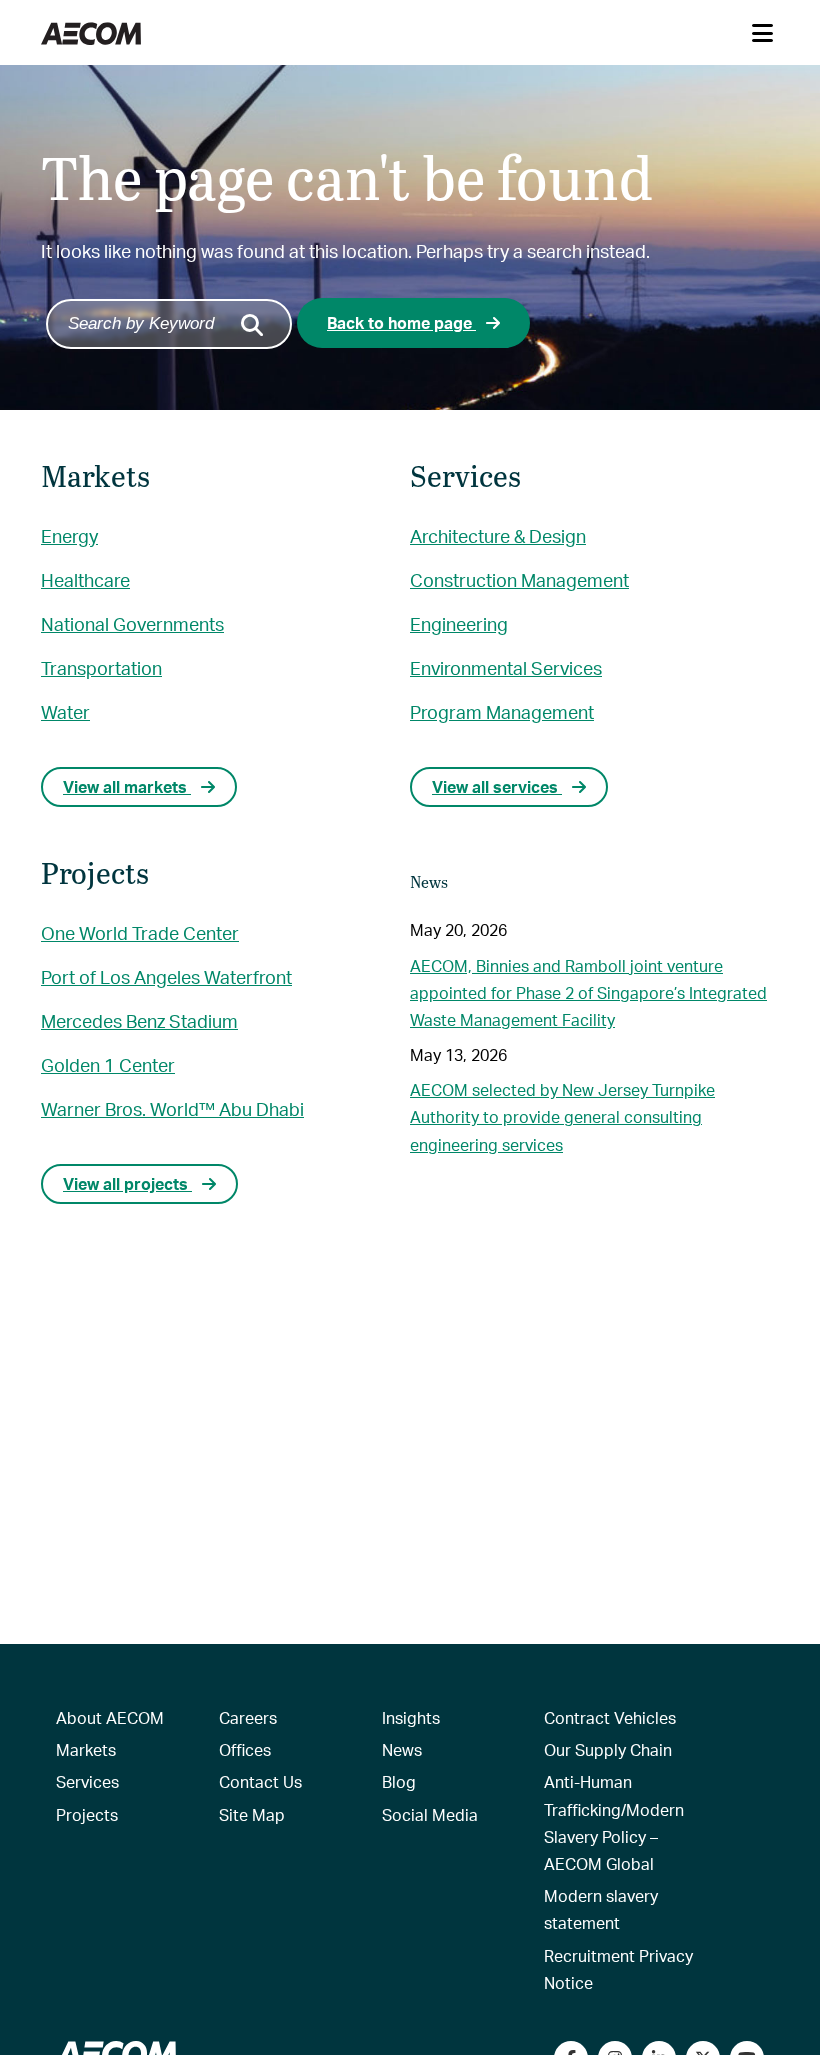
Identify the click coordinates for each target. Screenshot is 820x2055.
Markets (86, 1749)
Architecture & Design (498, 535)
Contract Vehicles (610, 1717)
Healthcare (85, 579)
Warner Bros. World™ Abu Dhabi (172, 1108)
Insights (411, 1717)
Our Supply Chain (608, 1749)
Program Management (502, 711)
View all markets (127, 786)
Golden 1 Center (108, 1064)
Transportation (101, 667)
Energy (69, 535)
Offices (245, 1749)
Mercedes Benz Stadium (139, 1020)
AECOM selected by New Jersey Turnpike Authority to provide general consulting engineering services (562, 1116)
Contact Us (260, 1781)
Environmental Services (506, 667)
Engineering (459, 623)
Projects (87, 1814)
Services (87, 1781)
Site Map (252, 1814)
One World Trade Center (140, 932)
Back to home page (401, 322)
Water (65, 711)
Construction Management (519, 579)
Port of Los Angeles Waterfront (166, 976)
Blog (399, 1781)
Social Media (430, 1814)
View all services (497, 786)
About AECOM (110, 1717)
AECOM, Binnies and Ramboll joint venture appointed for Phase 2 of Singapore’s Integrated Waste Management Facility (588, 992)
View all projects (127, 1183)
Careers (248, 1717)
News (402, 1749)
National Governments (132, 623)
